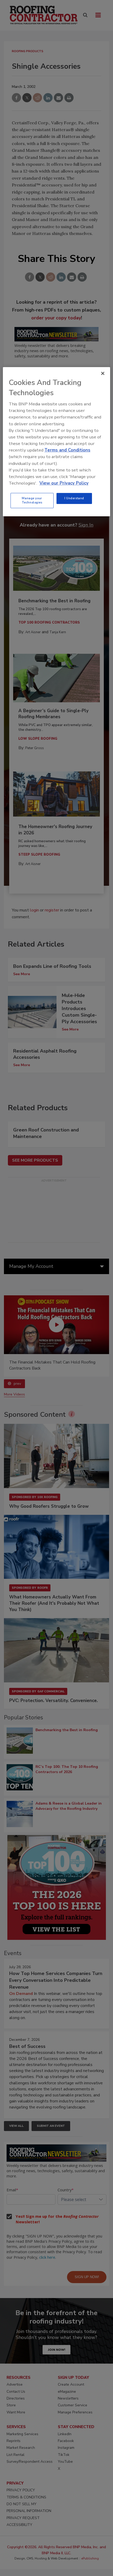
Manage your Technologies (32, 500)
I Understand (74, 498)
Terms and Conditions (67, 450)
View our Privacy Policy (64, 483)
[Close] (103, 373)
